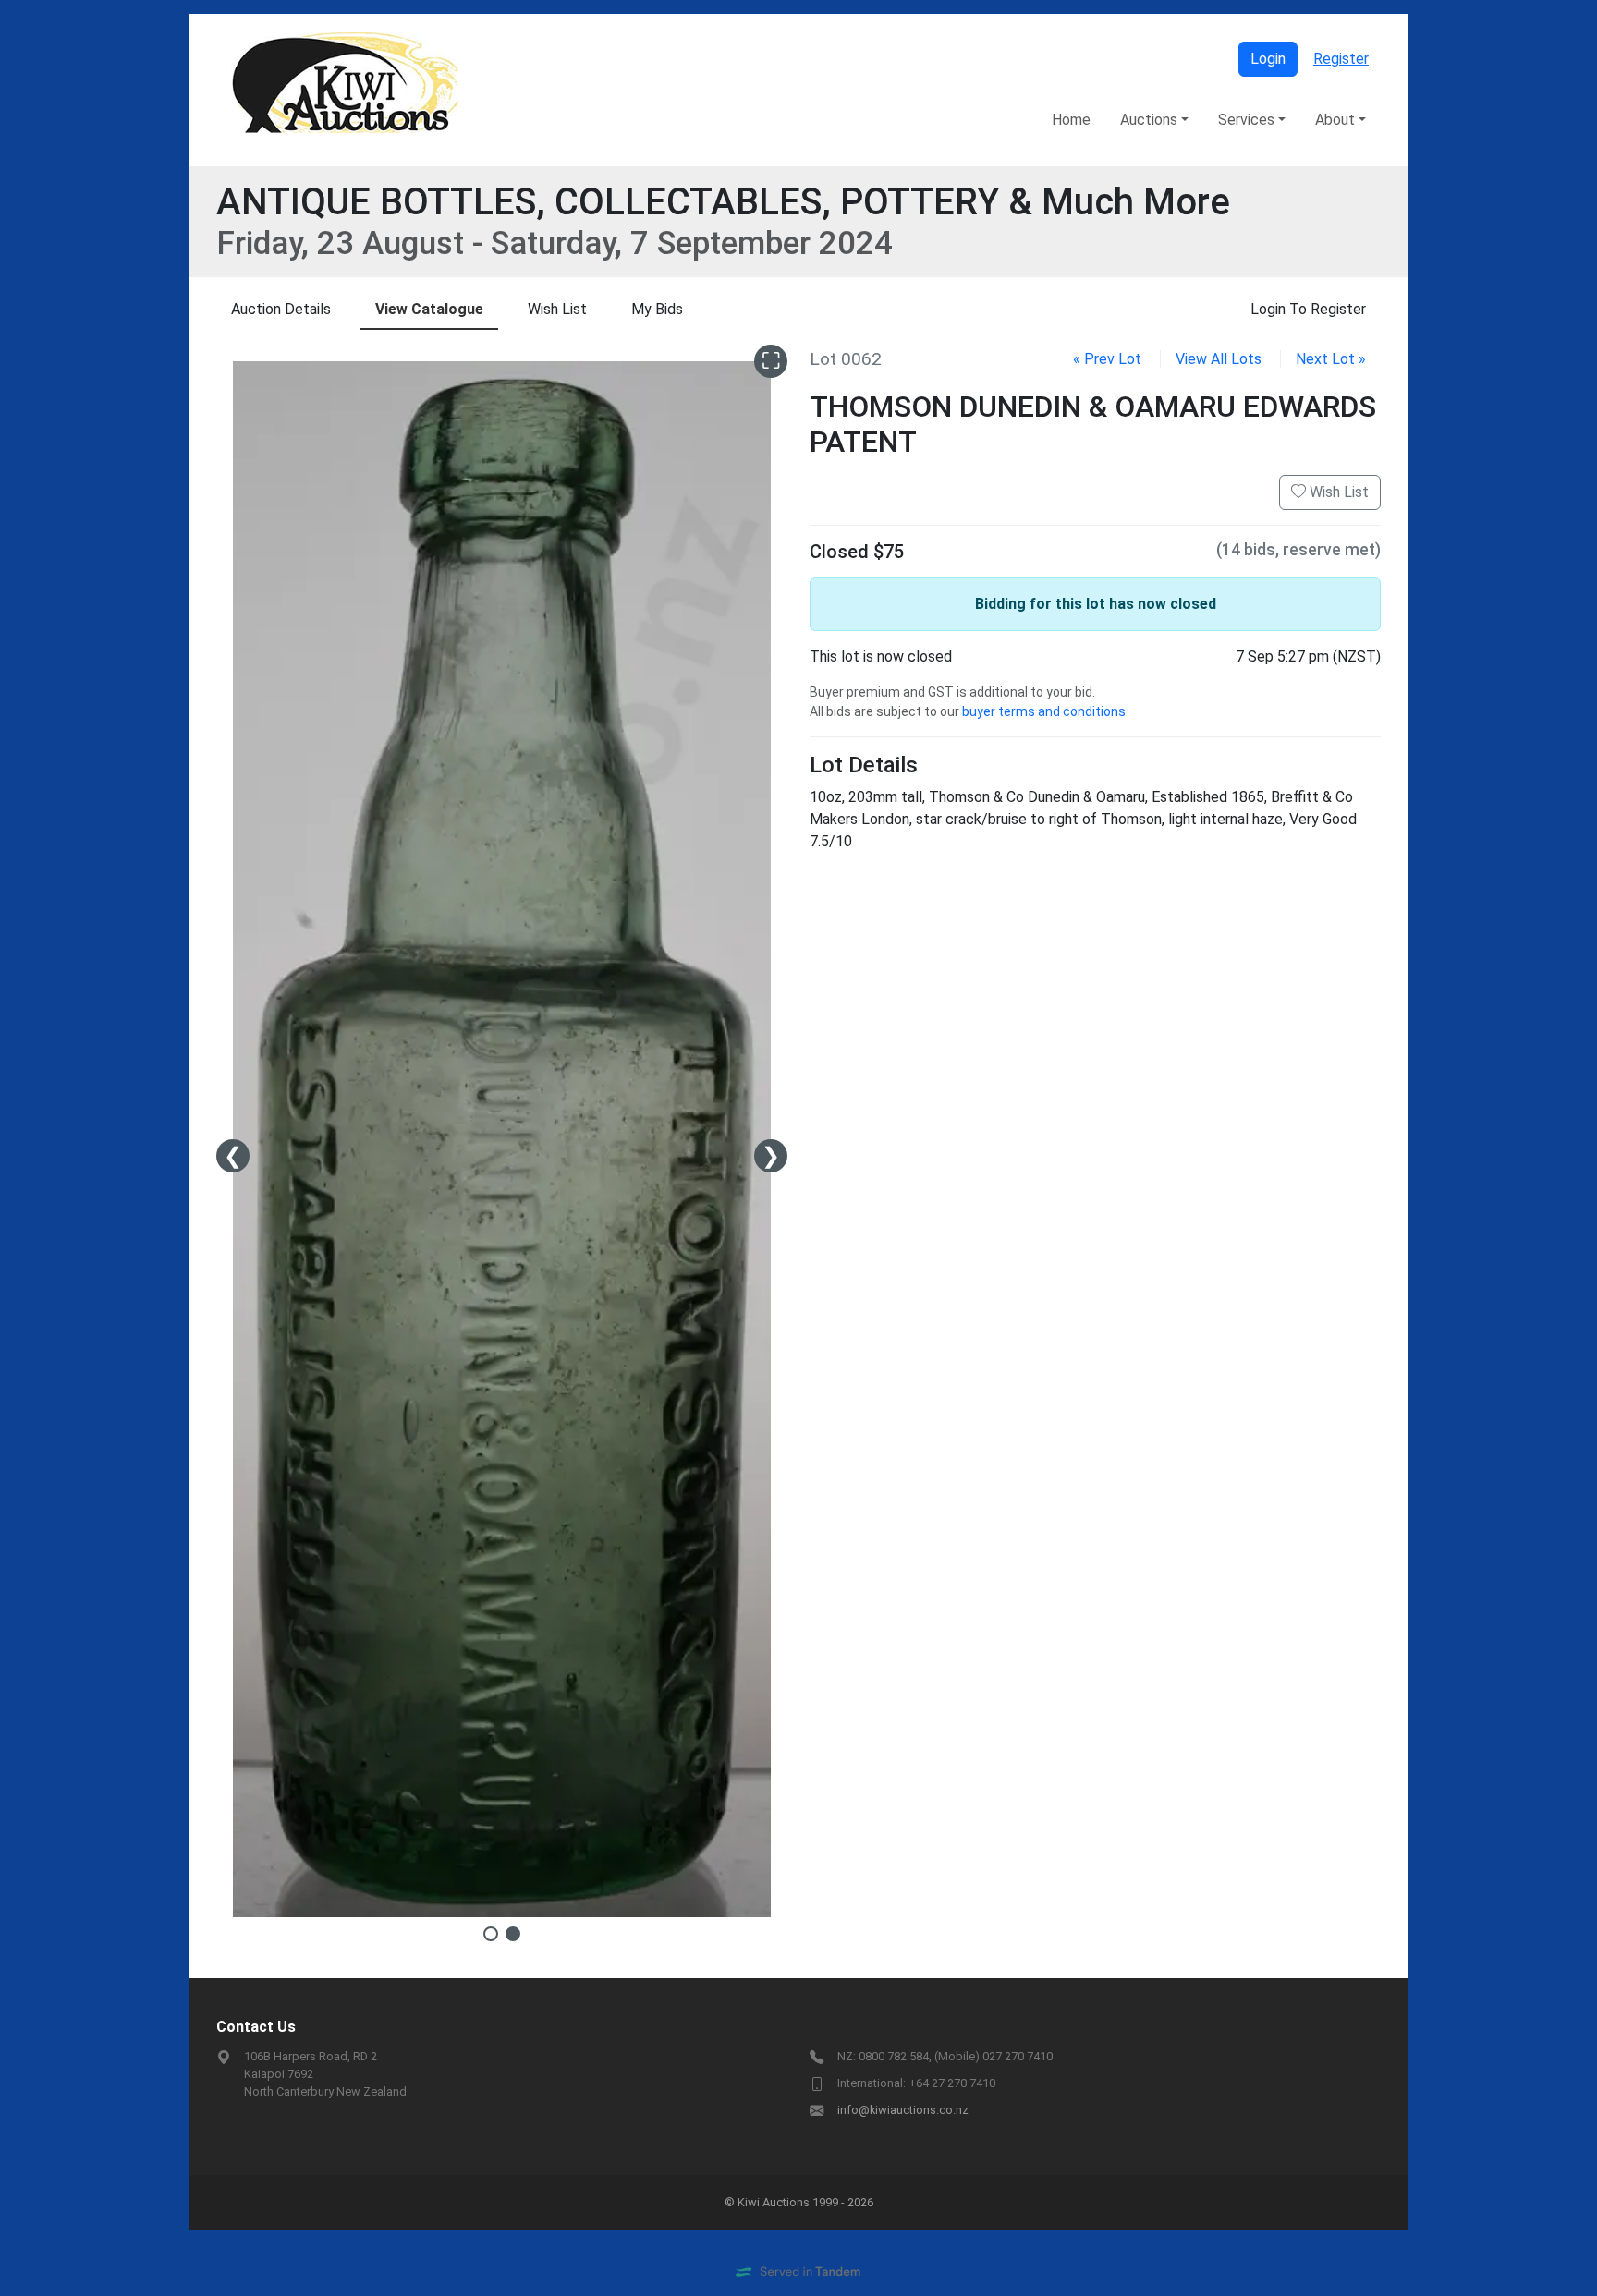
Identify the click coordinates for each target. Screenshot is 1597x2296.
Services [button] (1246, 120)
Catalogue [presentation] (429, 309)
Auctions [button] (1149, 120)
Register (1341, 59)
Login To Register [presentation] (1308, 309)
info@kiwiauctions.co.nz (903, 2110)
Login (1268, 59)
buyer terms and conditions (1044, 711)
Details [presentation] (281, 309)
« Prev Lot (1107, 359)
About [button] (1335, 120)
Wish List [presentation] (557, 309)
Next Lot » (1331, 359)
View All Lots (1219, 359)
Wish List (1337, 492)
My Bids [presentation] (657, 309)
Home (1071, 120)
